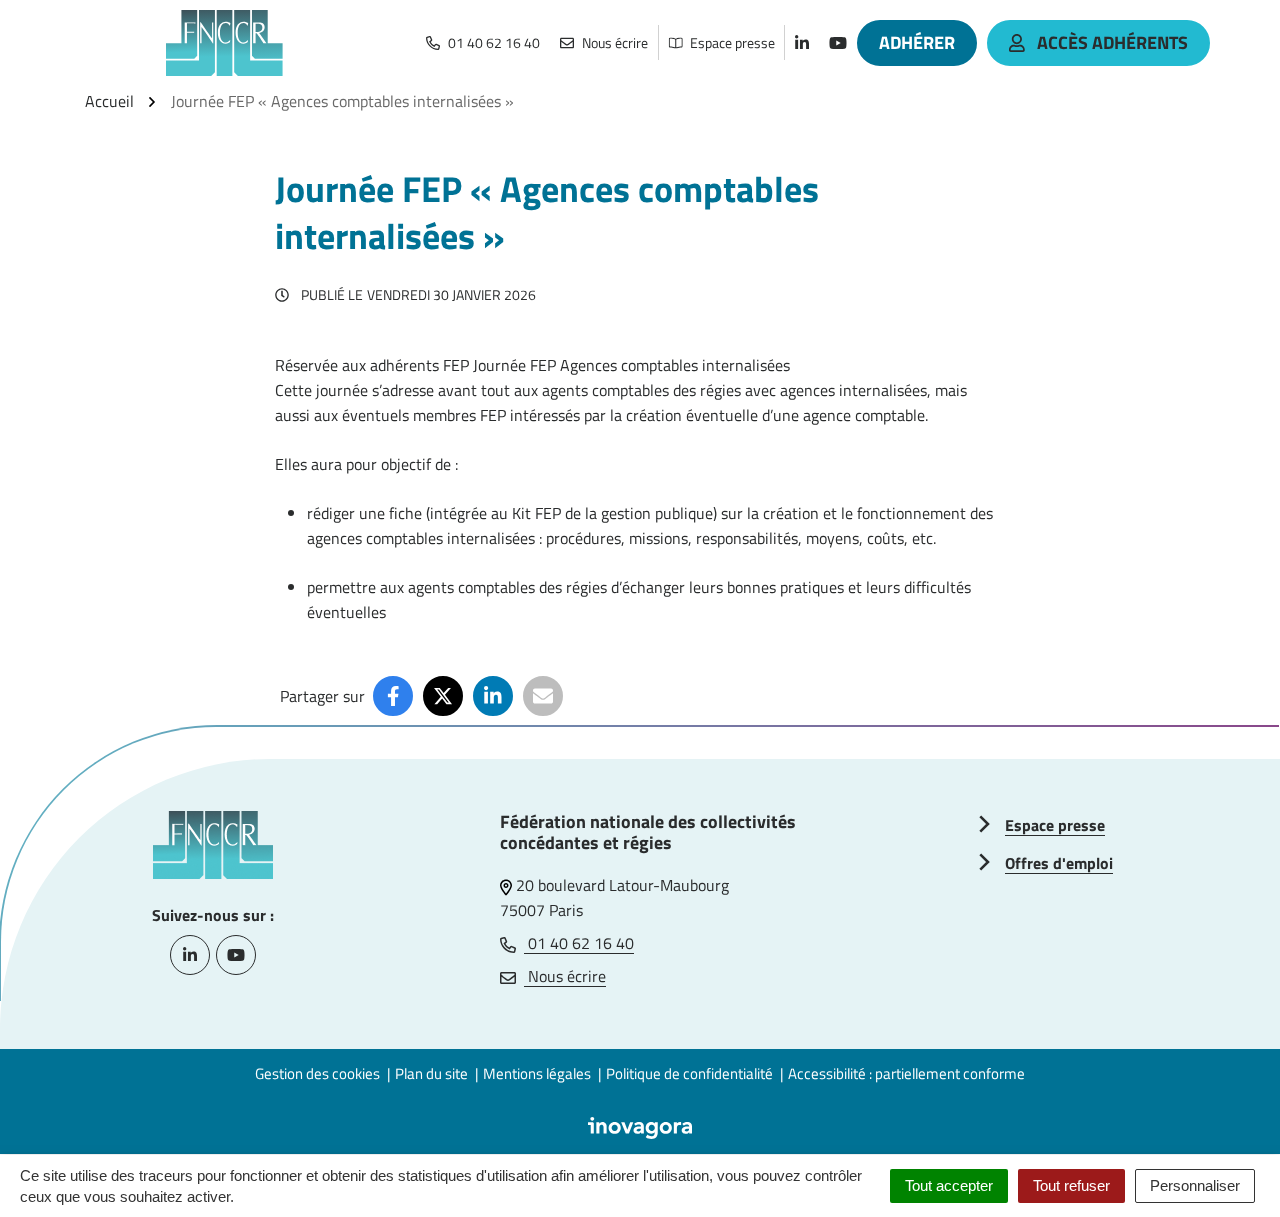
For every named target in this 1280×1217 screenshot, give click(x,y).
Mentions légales (537, 1073)
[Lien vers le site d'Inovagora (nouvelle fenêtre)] (640, 1126)
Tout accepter (949, 1185)
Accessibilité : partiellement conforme (906, 1073)
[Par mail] (543, 696)
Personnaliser (1195, 1185)
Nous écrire (565, 976)
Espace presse (1055, 825)
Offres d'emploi (1059, 863)
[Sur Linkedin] (493, 696)
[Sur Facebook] (393, 696)
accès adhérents (1112, 42)
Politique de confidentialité (689, 1073)
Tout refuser (1071, 1185)
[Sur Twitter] (443, 696)
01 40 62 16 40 (579, 943)
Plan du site (431, 1073)
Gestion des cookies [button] (317, 1073)
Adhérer (917, 42)
